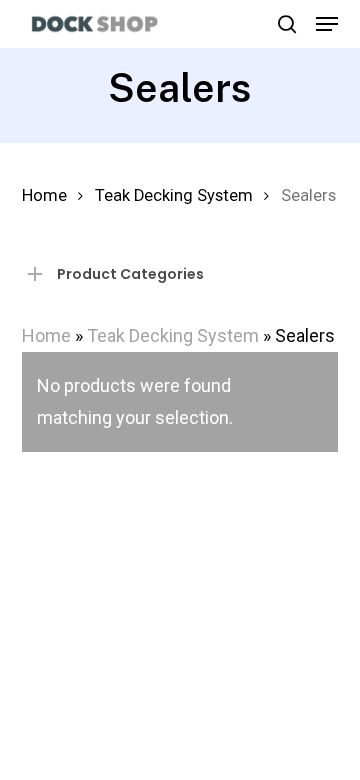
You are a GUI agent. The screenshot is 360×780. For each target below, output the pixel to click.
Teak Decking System (174, 195)
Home (44, 195)
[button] (327, 24)
